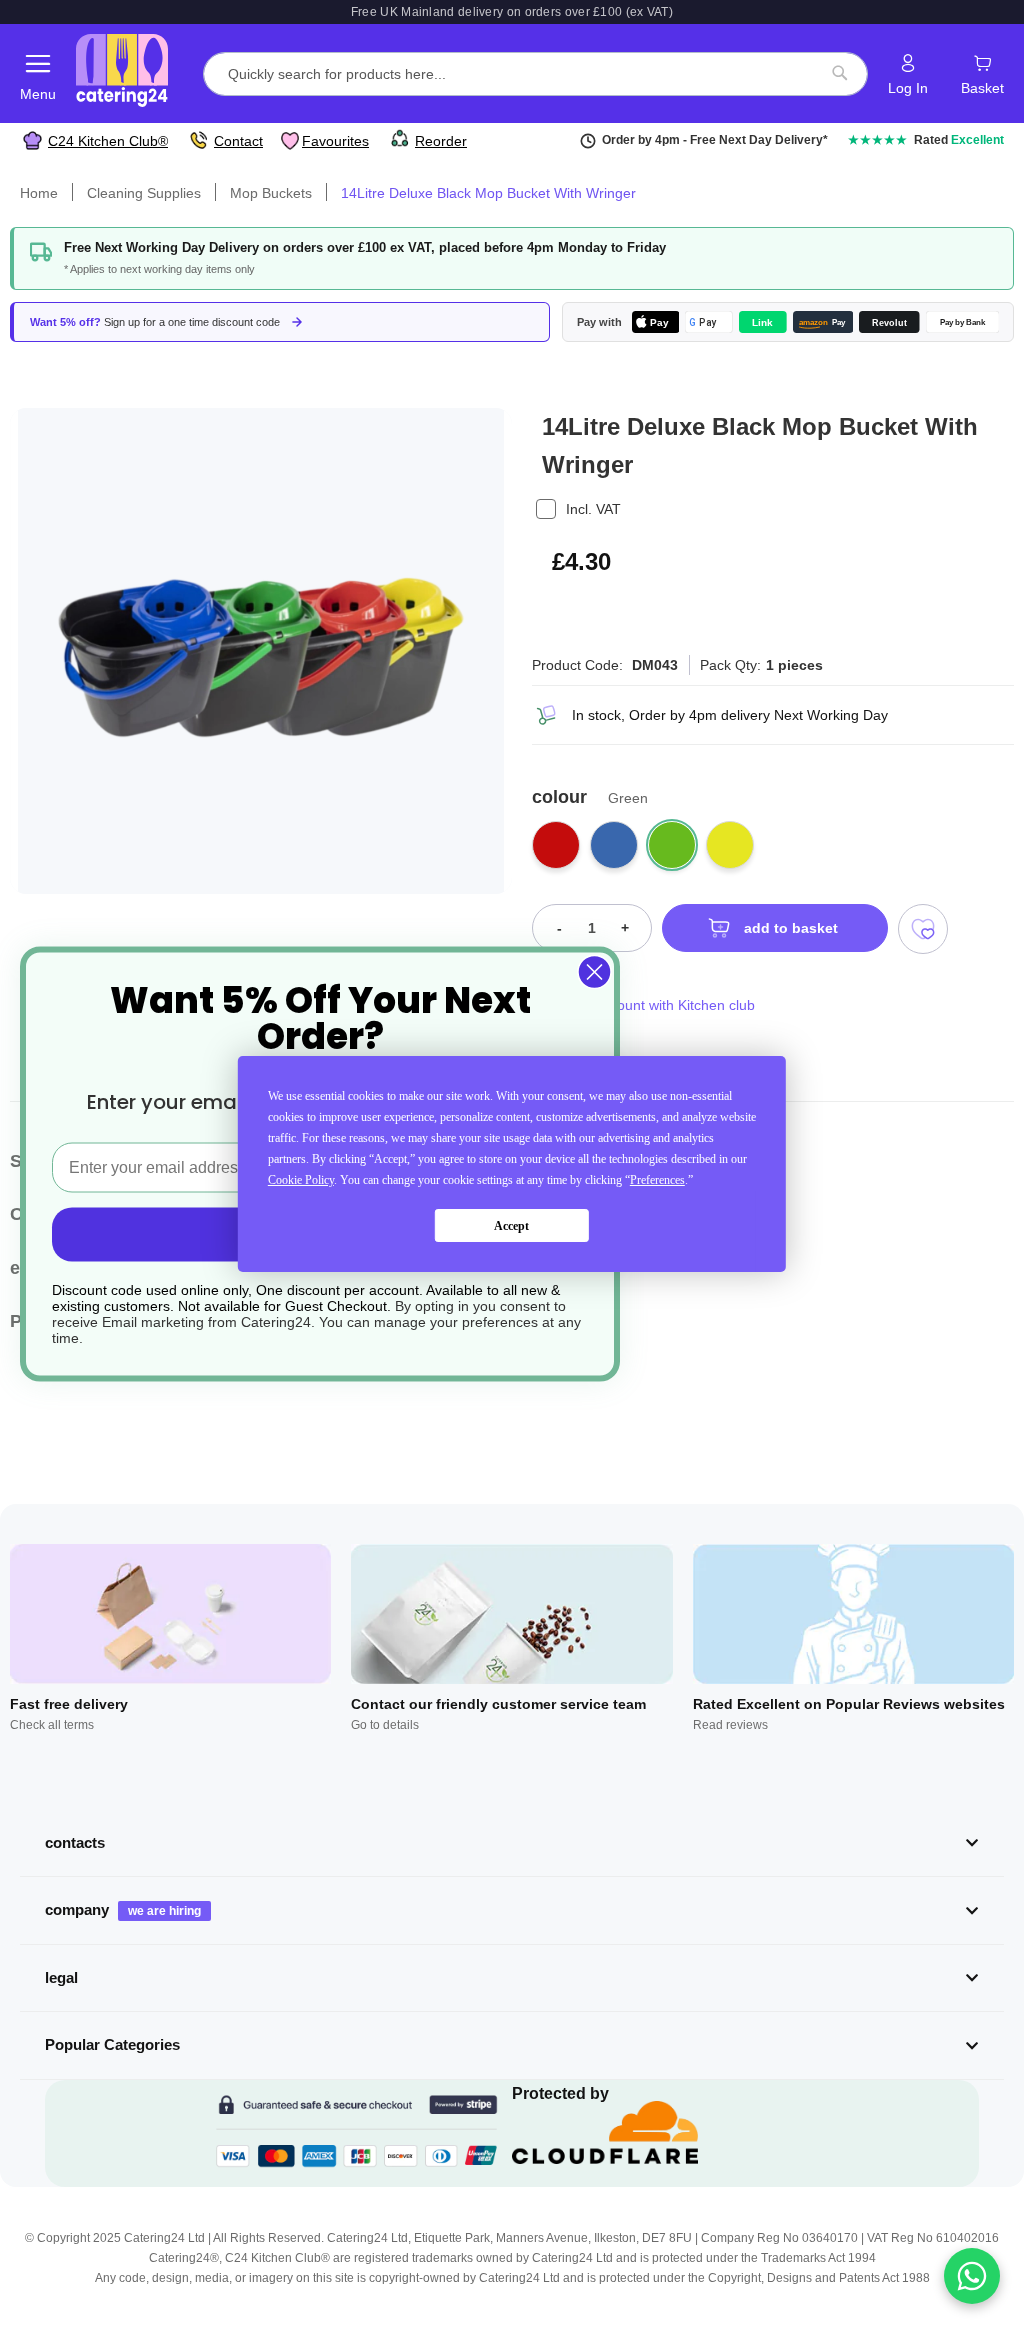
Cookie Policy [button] (301, 1180)
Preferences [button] (657, 1180)
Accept (511, 1226)
